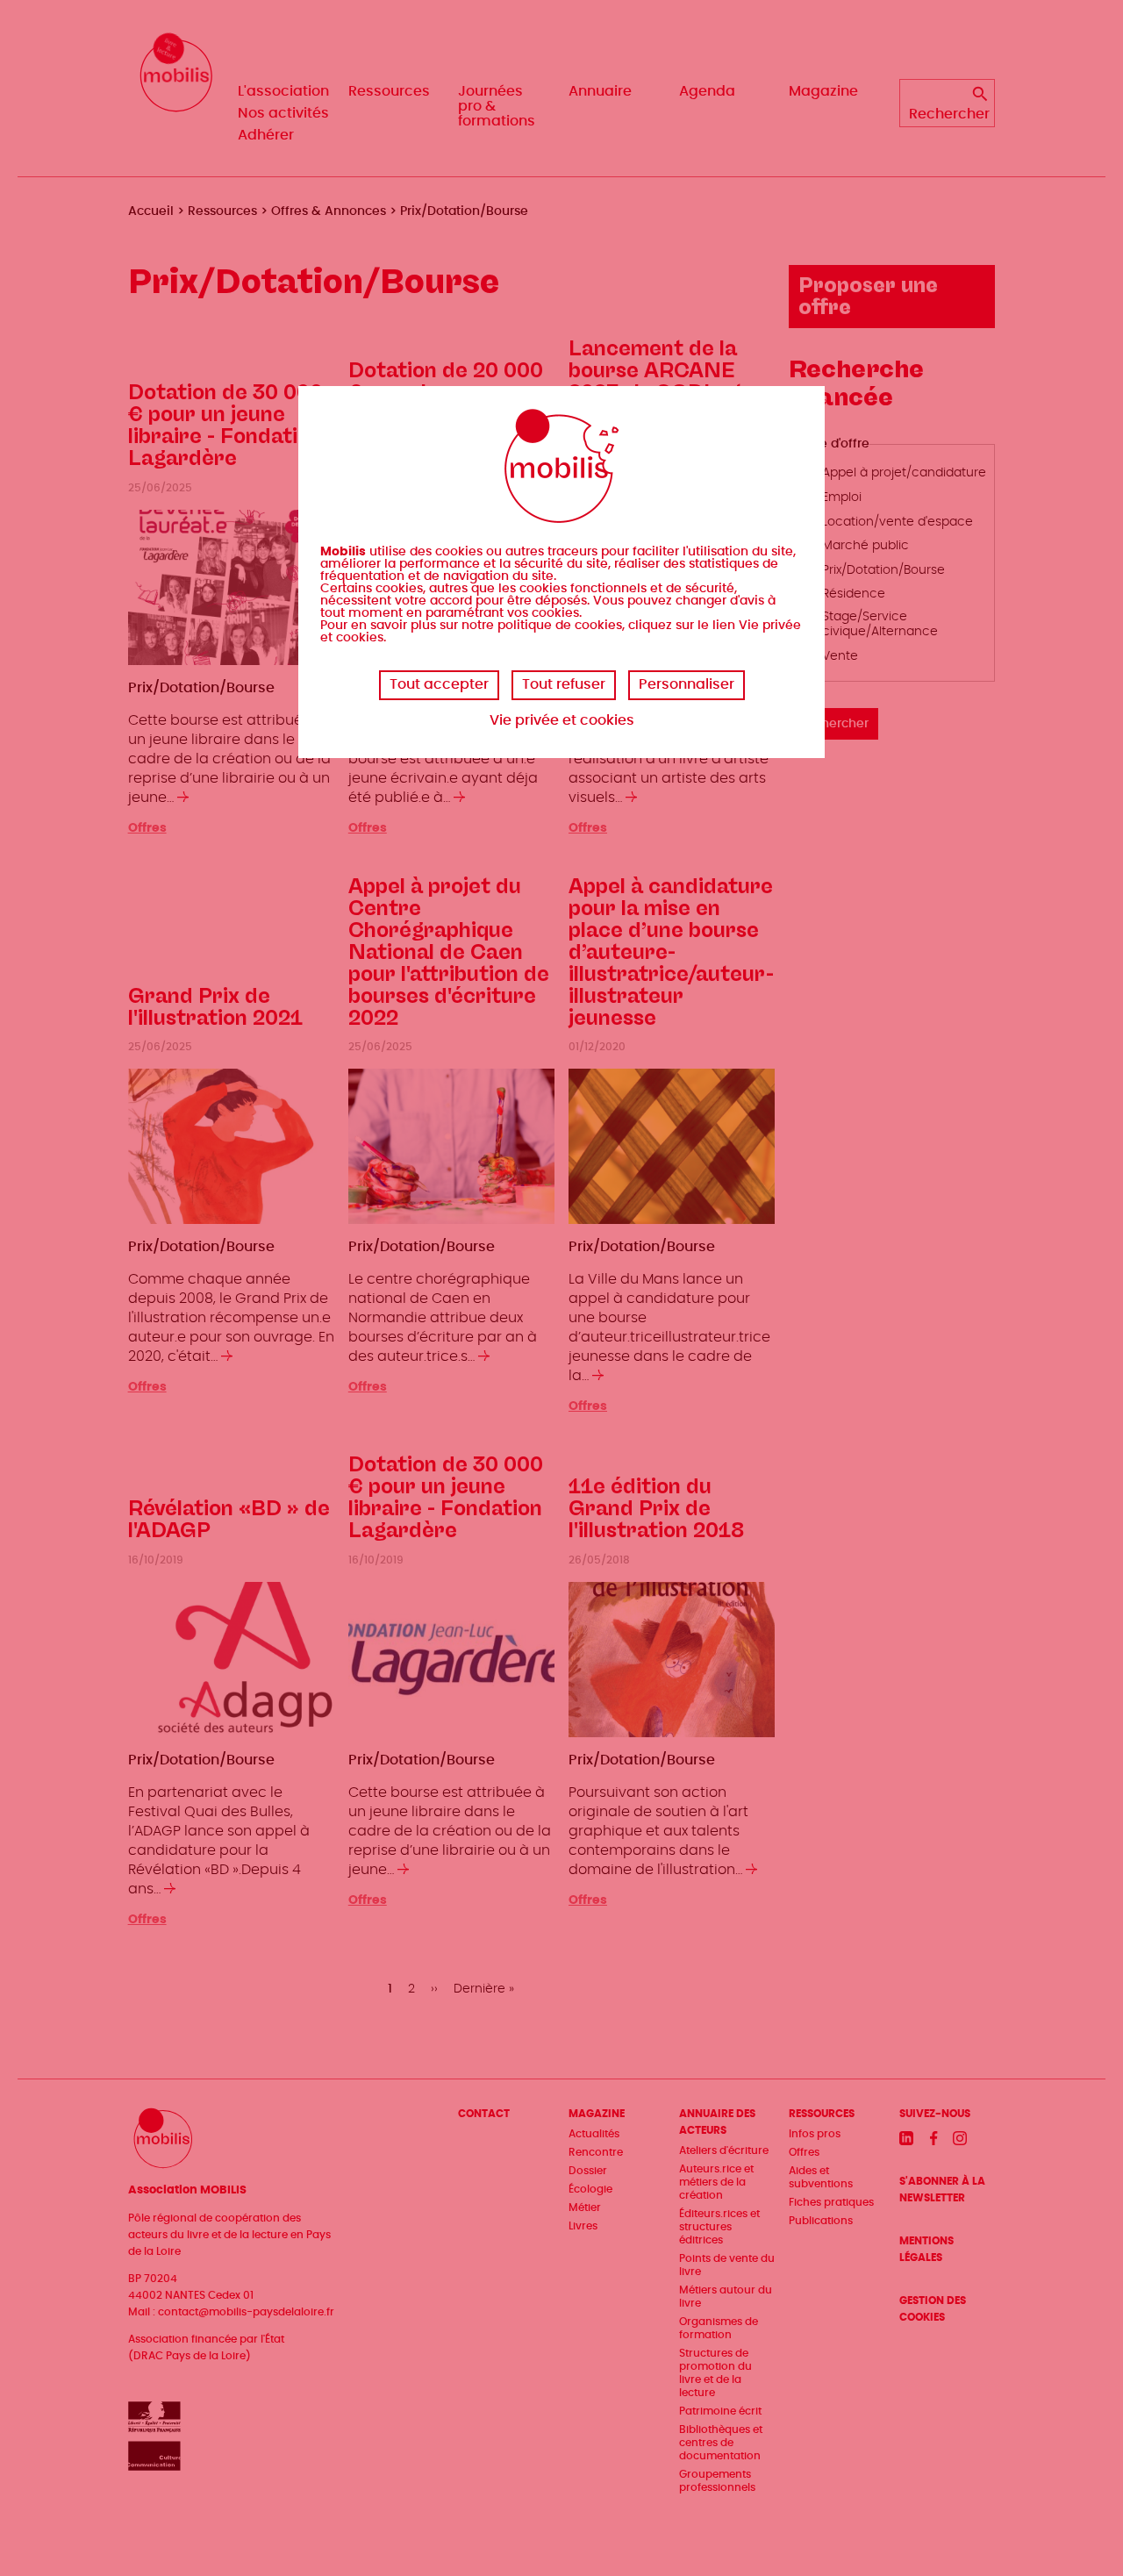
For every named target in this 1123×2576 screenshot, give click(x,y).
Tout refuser (564, 684)
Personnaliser (687, 684)
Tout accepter (439, 684)
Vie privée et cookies (562, 720)
